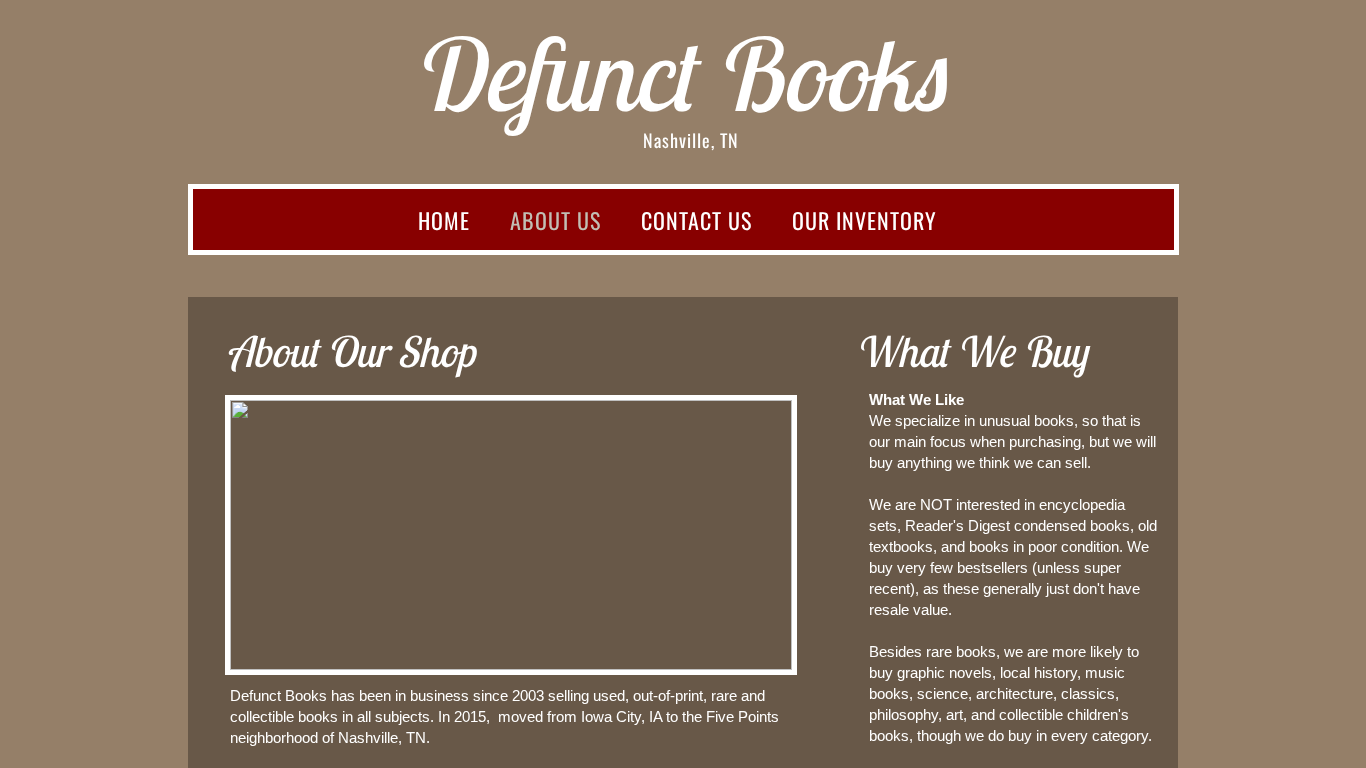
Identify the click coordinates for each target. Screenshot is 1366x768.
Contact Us (696, 220)
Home (444, 220)
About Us (555, 220)
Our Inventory (864, 220)
